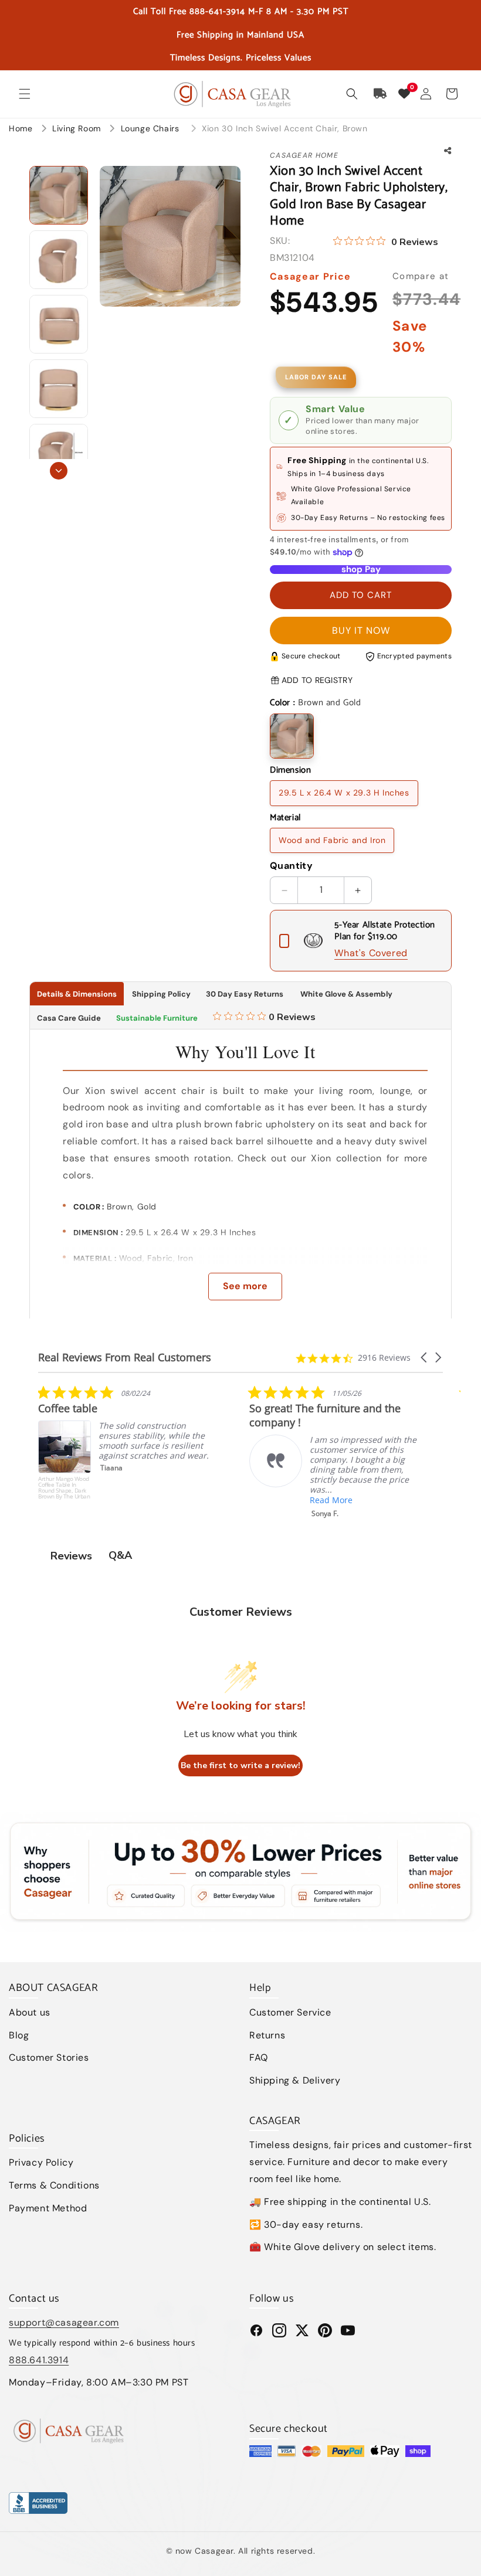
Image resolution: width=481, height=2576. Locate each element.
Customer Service (290, 2012)
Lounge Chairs (151, 128)
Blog (19, 2035)
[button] (25, 94)
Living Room (78, 128)
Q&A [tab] (120, 1555)
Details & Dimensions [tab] (77, 994)
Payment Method (48, 2208)
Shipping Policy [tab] (161, 994)
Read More (120, 1500)
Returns (267, 2035)
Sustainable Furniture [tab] (157, 1018)
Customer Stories (49, 2057)
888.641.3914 (39, 2360)
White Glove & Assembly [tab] (345, 994)
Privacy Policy (41, 2162)
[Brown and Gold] (292, 736)
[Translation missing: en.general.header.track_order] (381, 94)
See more (245, 1286)
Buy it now (361, 631)
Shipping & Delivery (295, 2080)
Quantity (291, 866)
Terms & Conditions (54, 2185)
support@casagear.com (64, 2322)
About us (30, 2012)
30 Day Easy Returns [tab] (245, 994)
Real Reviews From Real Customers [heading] (125, 1357)
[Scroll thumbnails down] (59, 471)
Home (21, 128)
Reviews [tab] (71, 1556)
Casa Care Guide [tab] (69, 1018)
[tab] (264, 1018)
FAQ (259, 2057)
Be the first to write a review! (240, 1766)
